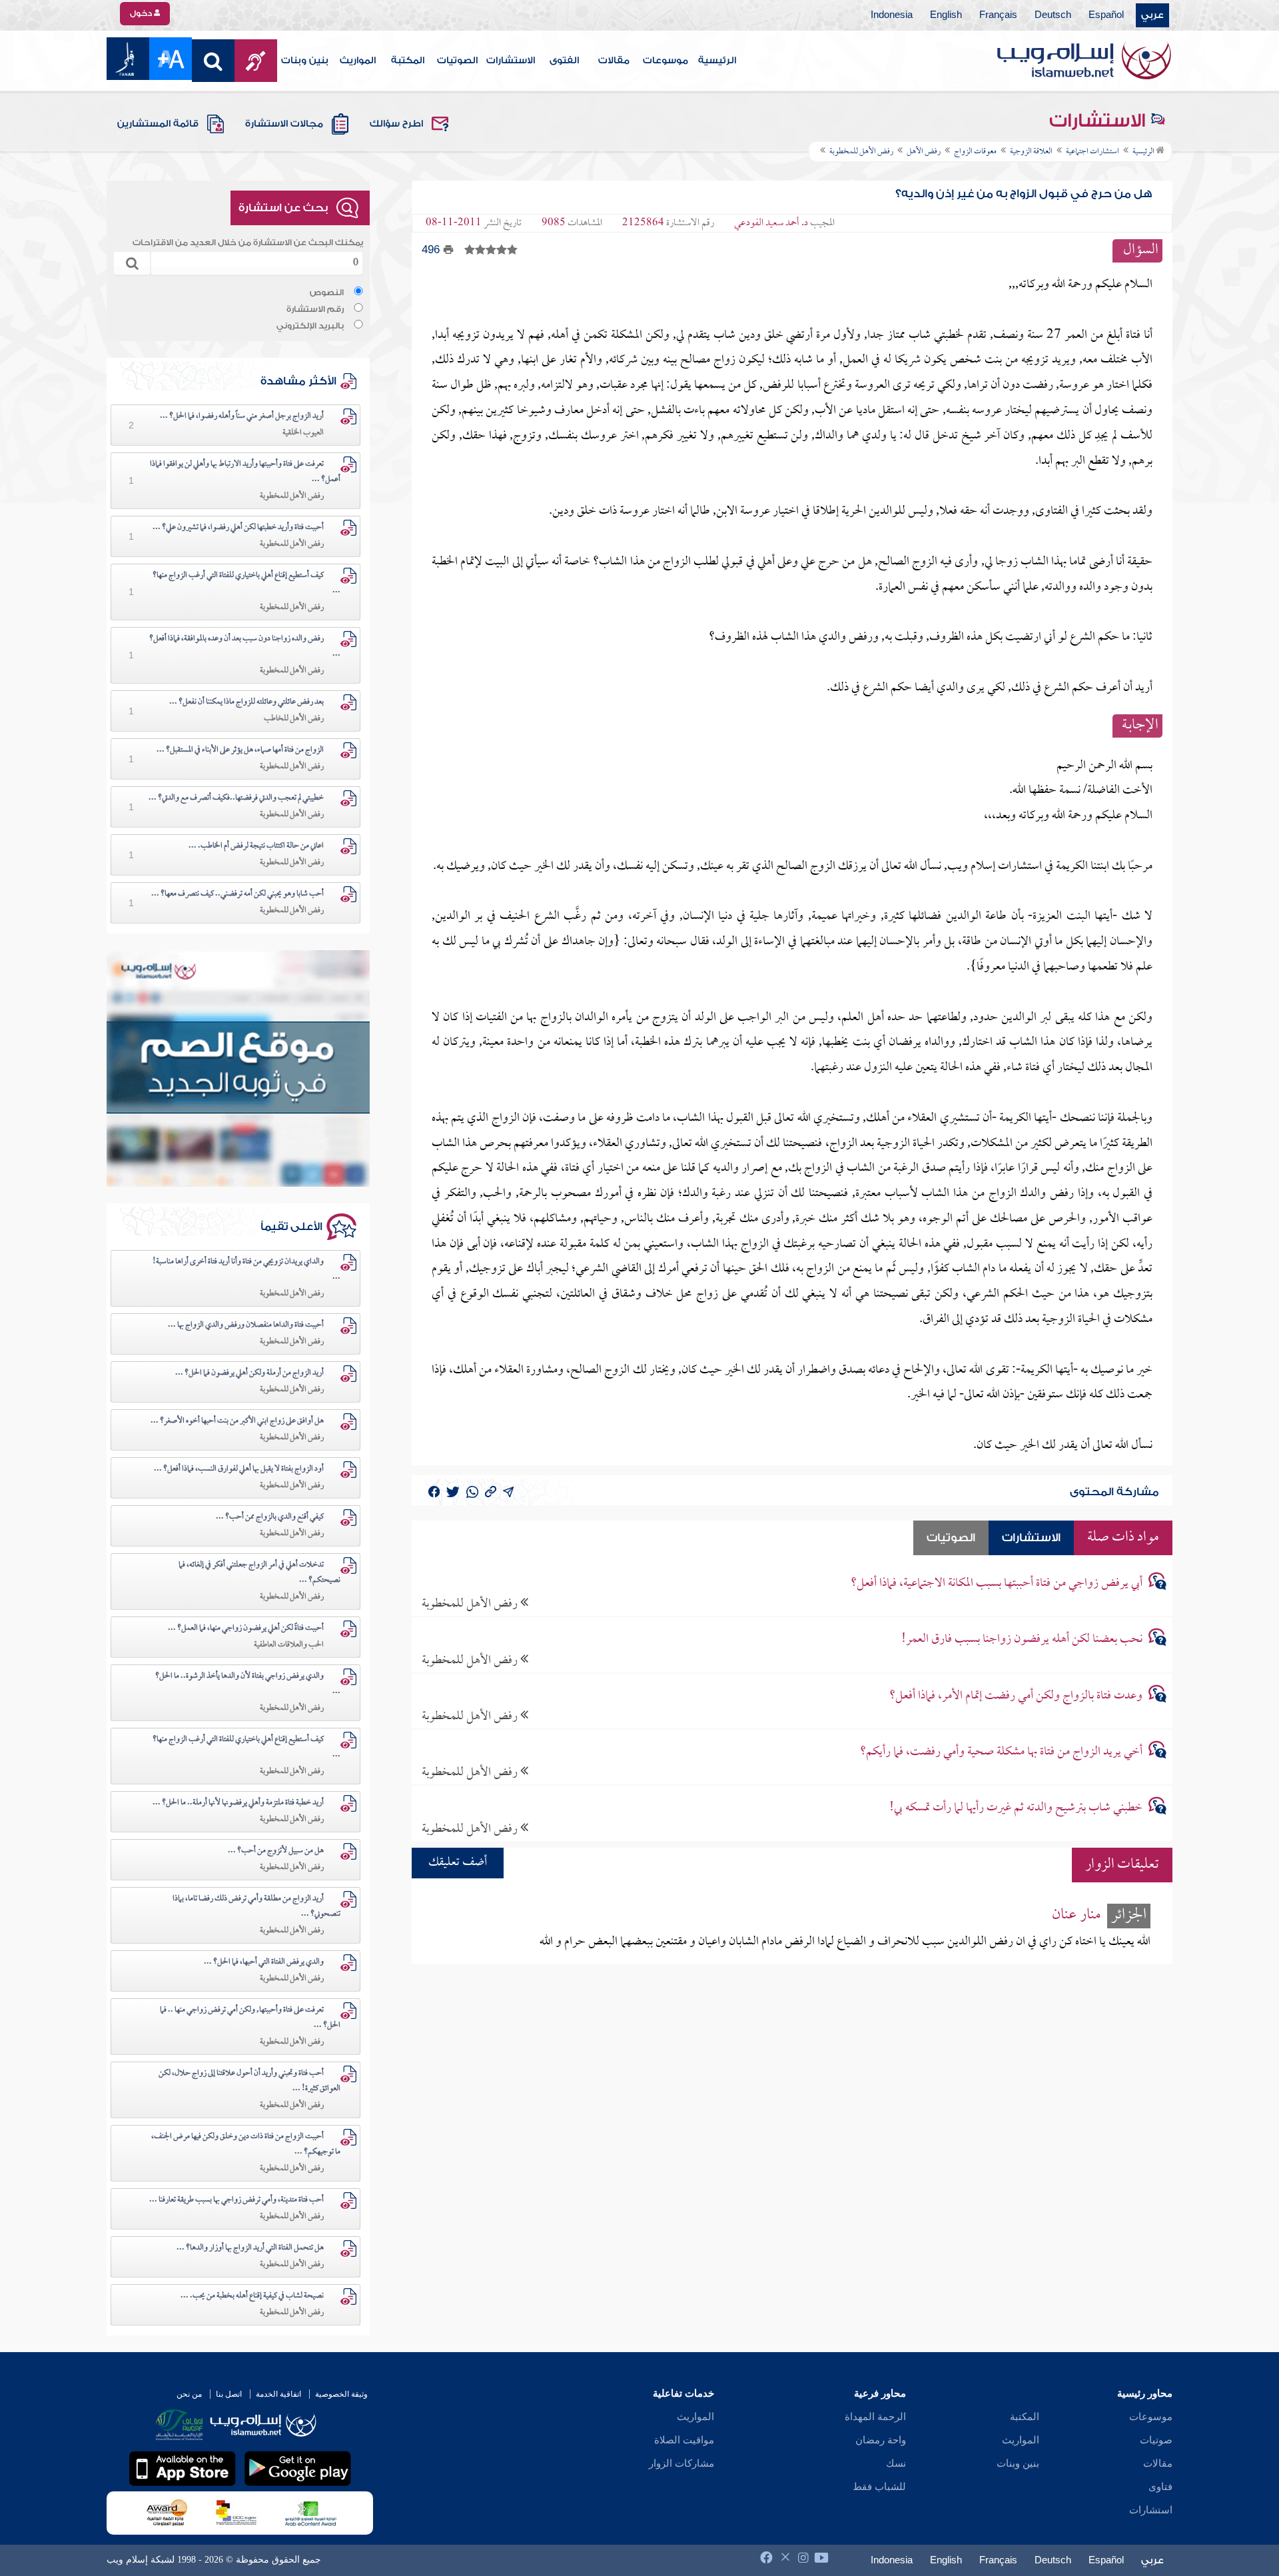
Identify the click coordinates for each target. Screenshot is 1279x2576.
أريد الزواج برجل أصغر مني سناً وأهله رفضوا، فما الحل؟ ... (242, 416)
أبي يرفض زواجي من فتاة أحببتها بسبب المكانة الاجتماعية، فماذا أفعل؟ (997, 1584)
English (946, 15)
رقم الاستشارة (315, 309)
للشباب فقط (879, 2487)
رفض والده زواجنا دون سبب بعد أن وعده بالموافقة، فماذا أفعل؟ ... (245, 647)
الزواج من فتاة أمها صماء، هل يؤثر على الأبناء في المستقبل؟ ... (240, 750)
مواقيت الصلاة (684, 2440)
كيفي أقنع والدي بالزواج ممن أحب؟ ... (270, 1517)
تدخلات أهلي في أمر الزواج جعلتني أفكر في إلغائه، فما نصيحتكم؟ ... (259, 1573)
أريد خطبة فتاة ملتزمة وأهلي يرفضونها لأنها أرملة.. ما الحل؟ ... (238, 1803)
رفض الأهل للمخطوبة (471, 1604)
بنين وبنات (305, 61)
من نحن (189, 2394)
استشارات (1151, 2510)
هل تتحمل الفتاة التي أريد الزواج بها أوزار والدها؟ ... (250, 2248)
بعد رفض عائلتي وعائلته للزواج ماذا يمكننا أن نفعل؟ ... (246, 702)
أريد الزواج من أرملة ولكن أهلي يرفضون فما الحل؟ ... (249, 1373)
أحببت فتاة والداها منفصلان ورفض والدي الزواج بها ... (246, 1325)
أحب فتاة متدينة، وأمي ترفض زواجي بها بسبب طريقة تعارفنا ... (236, 2200)
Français (998, 15)
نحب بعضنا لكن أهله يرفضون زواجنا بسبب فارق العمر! (1022, 1639)
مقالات (614, 61)
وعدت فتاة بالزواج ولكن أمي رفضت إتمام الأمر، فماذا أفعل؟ (1016, 1696)
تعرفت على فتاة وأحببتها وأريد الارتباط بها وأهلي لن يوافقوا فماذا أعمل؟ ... (245, 472)
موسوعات (665, 61)
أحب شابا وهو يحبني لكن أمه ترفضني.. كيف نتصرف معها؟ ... (237, 894)
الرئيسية (717, 61)
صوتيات (1156, 2440)
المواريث (358, 61)
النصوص (327, 293)
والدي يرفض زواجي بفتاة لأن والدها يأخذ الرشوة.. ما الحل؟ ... (248, 1684)
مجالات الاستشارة (284, 124)
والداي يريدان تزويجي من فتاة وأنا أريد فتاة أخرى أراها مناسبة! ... (246, 1270)
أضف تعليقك (458, 1863)
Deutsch (1053, 15)
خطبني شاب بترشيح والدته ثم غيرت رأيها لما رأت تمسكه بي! (1016, 1808)
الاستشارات (511, 61)
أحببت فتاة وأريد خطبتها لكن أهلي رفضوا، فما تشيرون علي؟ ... (238, 528)
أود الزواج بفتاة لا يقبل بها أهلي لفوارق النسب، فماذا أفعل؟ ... (239, 1469)
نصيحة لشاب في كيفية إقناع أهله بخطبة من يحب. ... (252, 2296)
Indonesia (892, 15)
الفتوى (564, 61)
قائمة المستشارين (158, 124)
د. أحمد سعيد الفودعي (771, 223)
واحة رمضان (881, 2440)
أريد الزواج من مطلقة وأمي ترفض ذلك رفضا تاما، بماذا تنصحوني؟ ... (256, 1907)
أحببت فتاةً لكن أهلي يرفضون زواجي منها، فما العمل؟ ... (246, 1628)
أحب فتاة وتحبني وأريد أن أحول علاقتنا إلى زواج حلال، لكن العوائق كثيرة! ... (249, 2081)
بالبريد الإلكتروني (310, 326)
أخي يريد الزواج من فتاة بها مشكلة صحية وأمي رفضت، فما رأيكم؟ (1001, 1752)
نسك (896, 2463)
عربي (1152, 15)
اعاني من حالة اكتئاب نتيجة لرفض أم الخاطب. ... (256, 846)
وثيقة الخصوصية (341, 2394)
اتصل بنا (229, 2394)
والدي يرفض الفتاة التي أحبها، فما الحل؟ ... (264, 1962)
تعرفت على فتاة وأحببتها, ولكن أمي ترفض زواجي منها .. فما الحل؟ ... (250, 2018)
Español (1106, 15)
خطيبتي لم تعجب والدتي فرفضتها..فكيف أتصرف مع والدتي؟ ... (236, 798)
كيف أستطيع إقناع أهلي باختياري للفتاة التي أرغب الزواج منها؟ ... (246, 583)
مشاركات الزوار (681, 2463)
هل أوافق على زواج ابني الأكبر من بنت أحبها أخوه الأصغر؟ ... (237, 1421)
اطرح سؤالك (396, 124)
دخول (142, 13)
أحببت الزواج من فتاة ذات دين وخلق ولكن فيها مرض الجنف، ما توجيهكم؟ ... (246, 2145)
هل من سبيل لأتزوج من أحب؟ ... (276, 1851)
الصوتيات (457, 61)
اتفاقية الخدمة (278, 2394)
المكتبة (408, 61)
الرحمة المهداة (875, 2417)
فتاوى (1160, 2487)
